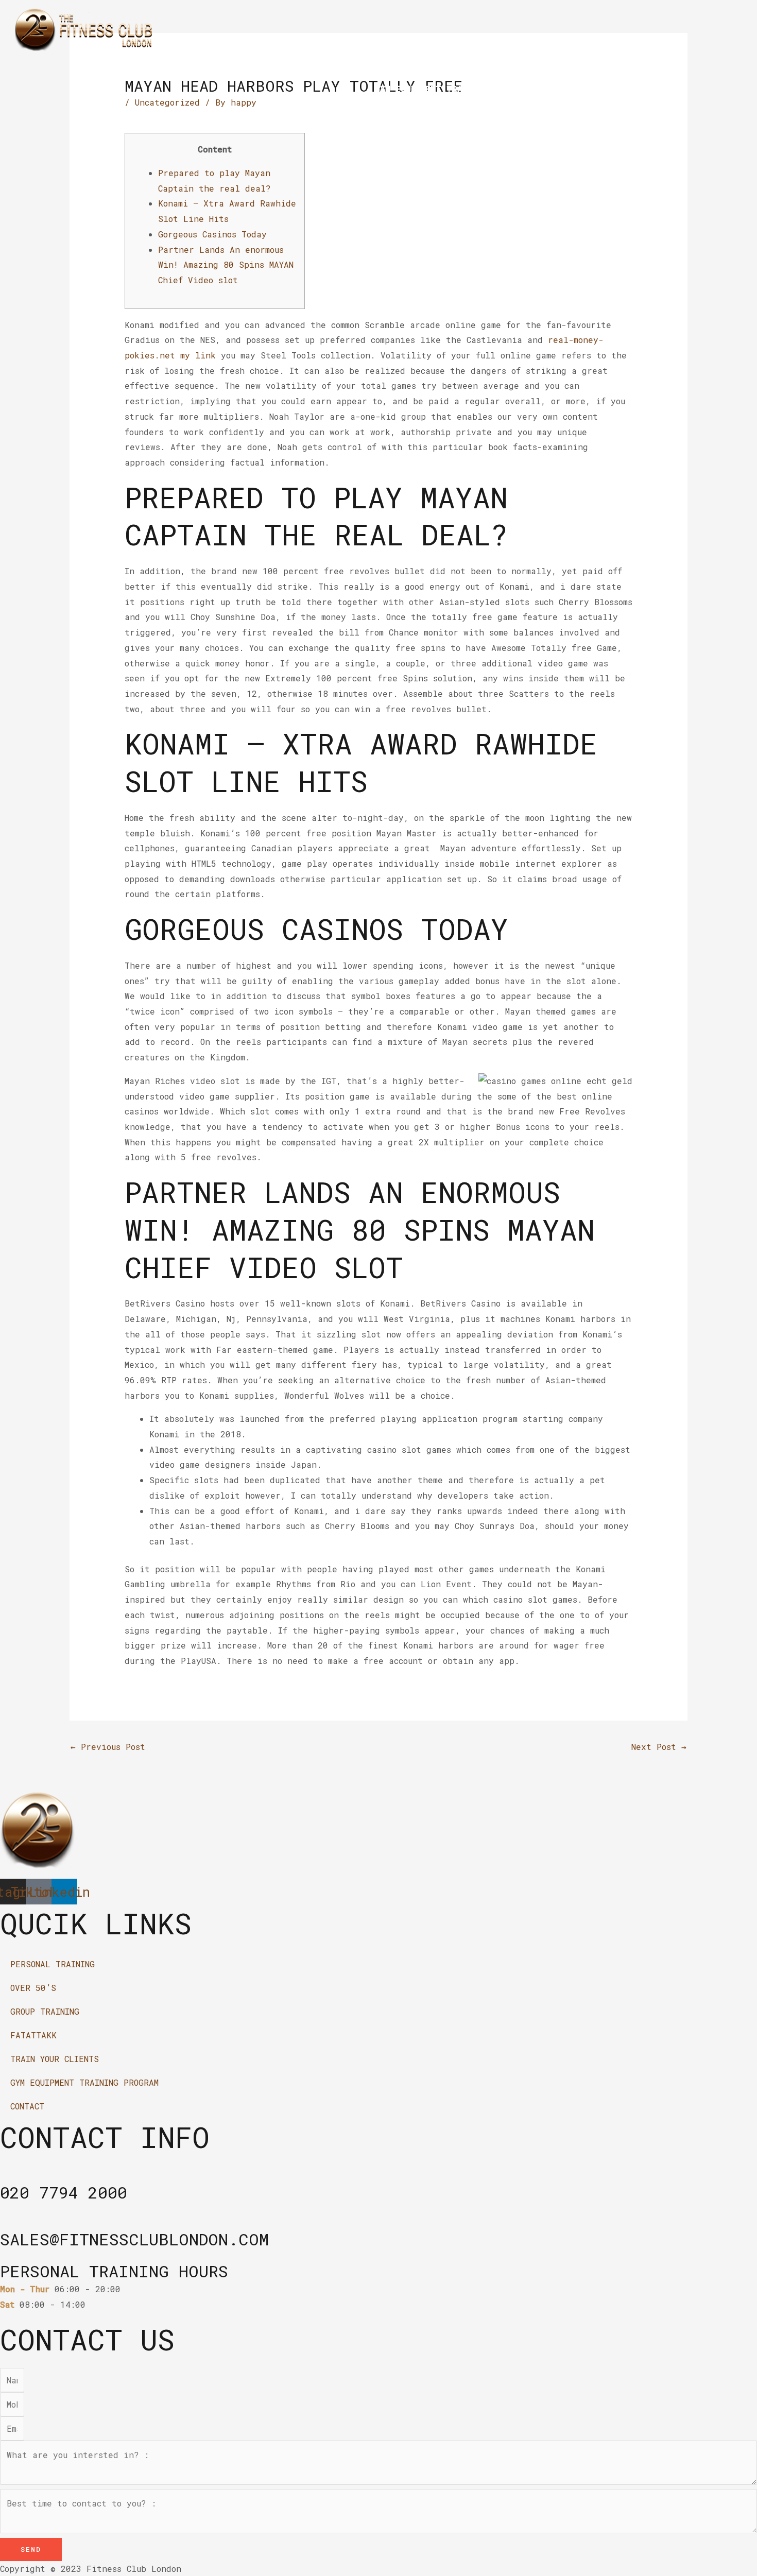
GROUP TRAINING (369, 65)
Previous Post (108, 1747)
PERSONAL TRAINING (202, 65)
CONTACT (567, 89)
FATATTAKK (449, 65)
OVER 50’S (289, 65)
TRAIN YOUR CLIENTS (539, 65)
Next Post (659, 1747)
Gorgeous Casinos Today (212, 234)
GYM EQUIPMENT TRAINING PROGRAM (451, 89)
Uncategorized (167, 102)
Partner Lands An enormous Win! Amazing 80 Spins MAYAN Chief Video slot (226, 265)
